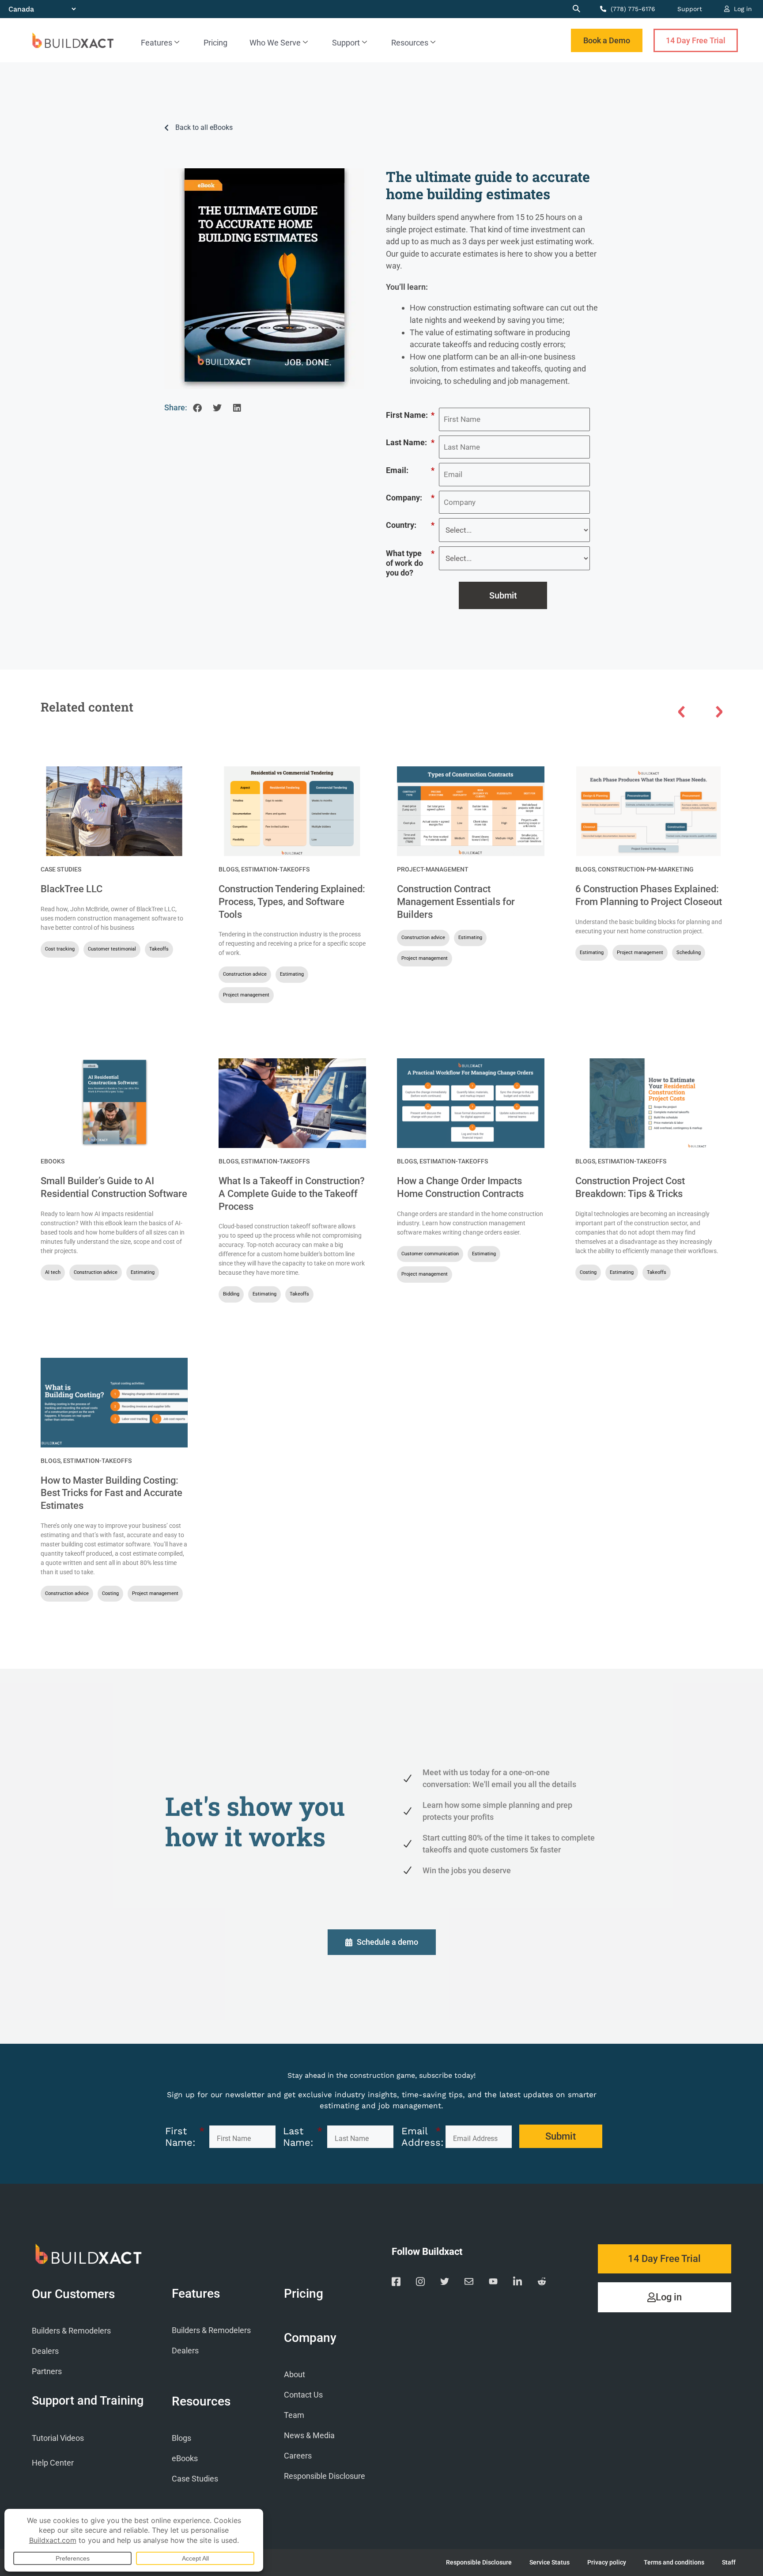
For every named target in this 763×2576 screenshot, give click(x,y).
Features (157, 43)
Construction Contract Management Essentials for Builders (456, 902)
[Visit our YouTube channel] (493, 2283)
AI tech (53, 1272)
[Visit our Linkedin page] (517, 2283)
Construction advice (245, 974)
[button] (197, 408)
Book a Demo (607, 40)
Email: (410, 470)
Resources (410, 43)
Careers (298, 2456)
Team (294, 2415)
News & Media (309, 2435)
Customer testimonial (112, 949)
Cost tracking (60, 949)
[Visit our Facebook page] (396, 2283)
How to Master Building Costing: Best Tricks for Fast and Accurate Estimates (111, 1493)
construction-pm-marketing (646, 869)
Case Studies (61, 869)
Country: (410, 525)
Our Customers (73, 2294)
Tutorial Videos (58, 2438)
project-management (433, 869)
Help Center (53, 2463)
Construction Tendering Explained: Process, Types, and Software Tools (292, 902)
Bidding (231, 1294)
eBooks (53, 1161)
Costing (588, 1272)
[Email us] (469, 2283)
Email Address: (421, 2137)
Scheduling (689, 953)
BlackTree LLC (72, 889)
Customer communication (430, 1254)
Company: (410, 498)
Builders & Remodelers (71, 2331)
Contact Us (303, 2395)
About (295, 2374)
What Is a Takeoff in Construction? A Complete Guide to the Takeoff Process (292, 1193)
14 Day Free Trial (696, 40)
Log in (742, 9)
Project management (246, 995)
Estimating (292, 974)
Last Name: (410, 442)
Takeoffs (159, 949)
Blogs (229, 869)
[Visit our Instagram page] (420, 2283)
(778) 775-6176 (632, 9)
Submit (503, 595)
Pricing (215, 43)
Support (690, 9)
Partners (47, 2371)
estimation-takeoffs (275, 869)
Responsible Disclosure (325, 2476)
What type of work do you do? (410, 563)
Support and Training (88, 2401)
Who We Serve (275, 43)
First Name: (410, 415)
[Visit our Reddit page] (542, 2283)
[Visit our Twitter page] (445, 2283)
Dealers (45, 2351)
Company (310, 2338)
